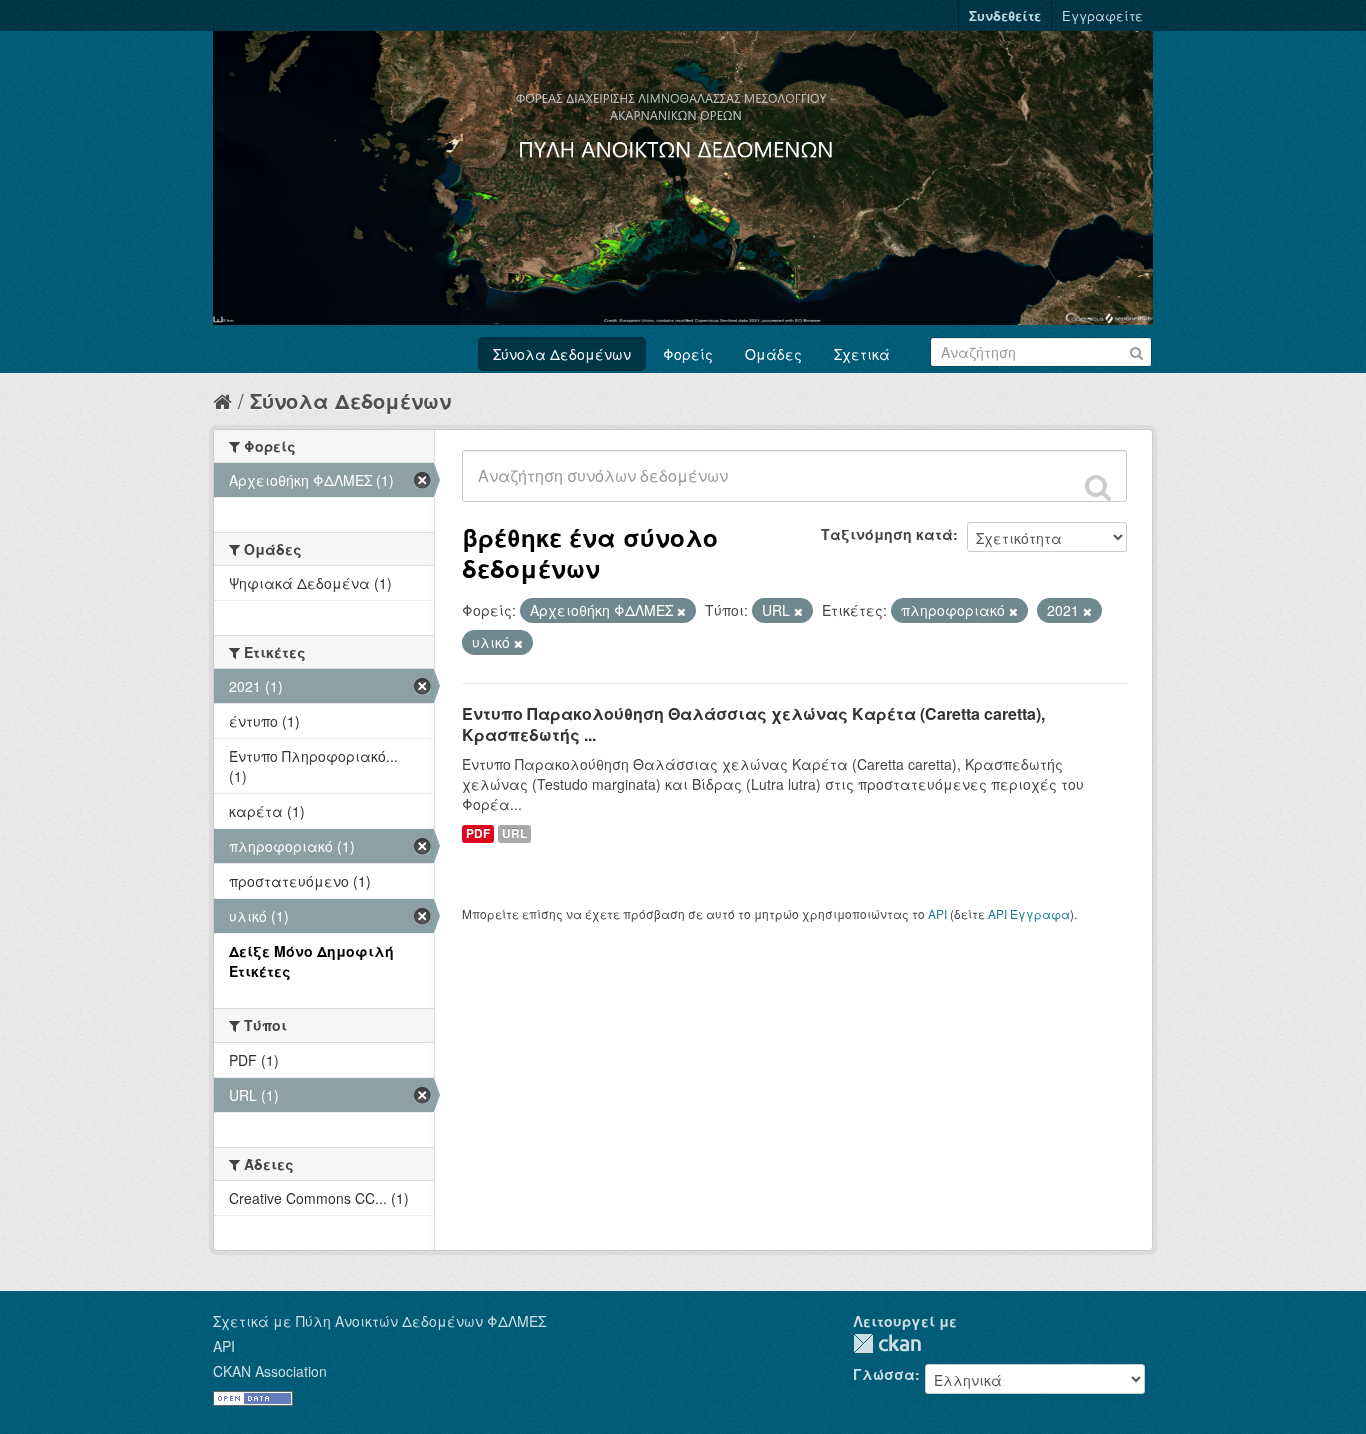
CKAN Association (270, 1371)
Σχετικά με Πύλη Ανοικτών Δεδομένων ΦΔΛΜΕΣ (379, 1321)
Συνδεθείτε (1005, 15)
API (937, 913)
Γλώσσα (884, 1374)
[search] (1098, 487)
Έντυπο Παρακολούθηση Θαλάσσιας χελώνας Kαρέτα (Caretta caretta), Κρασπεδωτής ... (753, 724)
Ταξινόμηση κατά (887, 534)
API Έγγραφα (1029, 913)
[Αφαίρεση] (681, 611)
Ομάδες (773, 354)
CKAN (887, 1343)
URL (514, 833)
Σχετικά (862, 354)
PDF (478, 833)
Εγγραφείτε (1102, 15)
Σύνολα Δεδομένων (562, 354)
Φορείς (688, 354)
